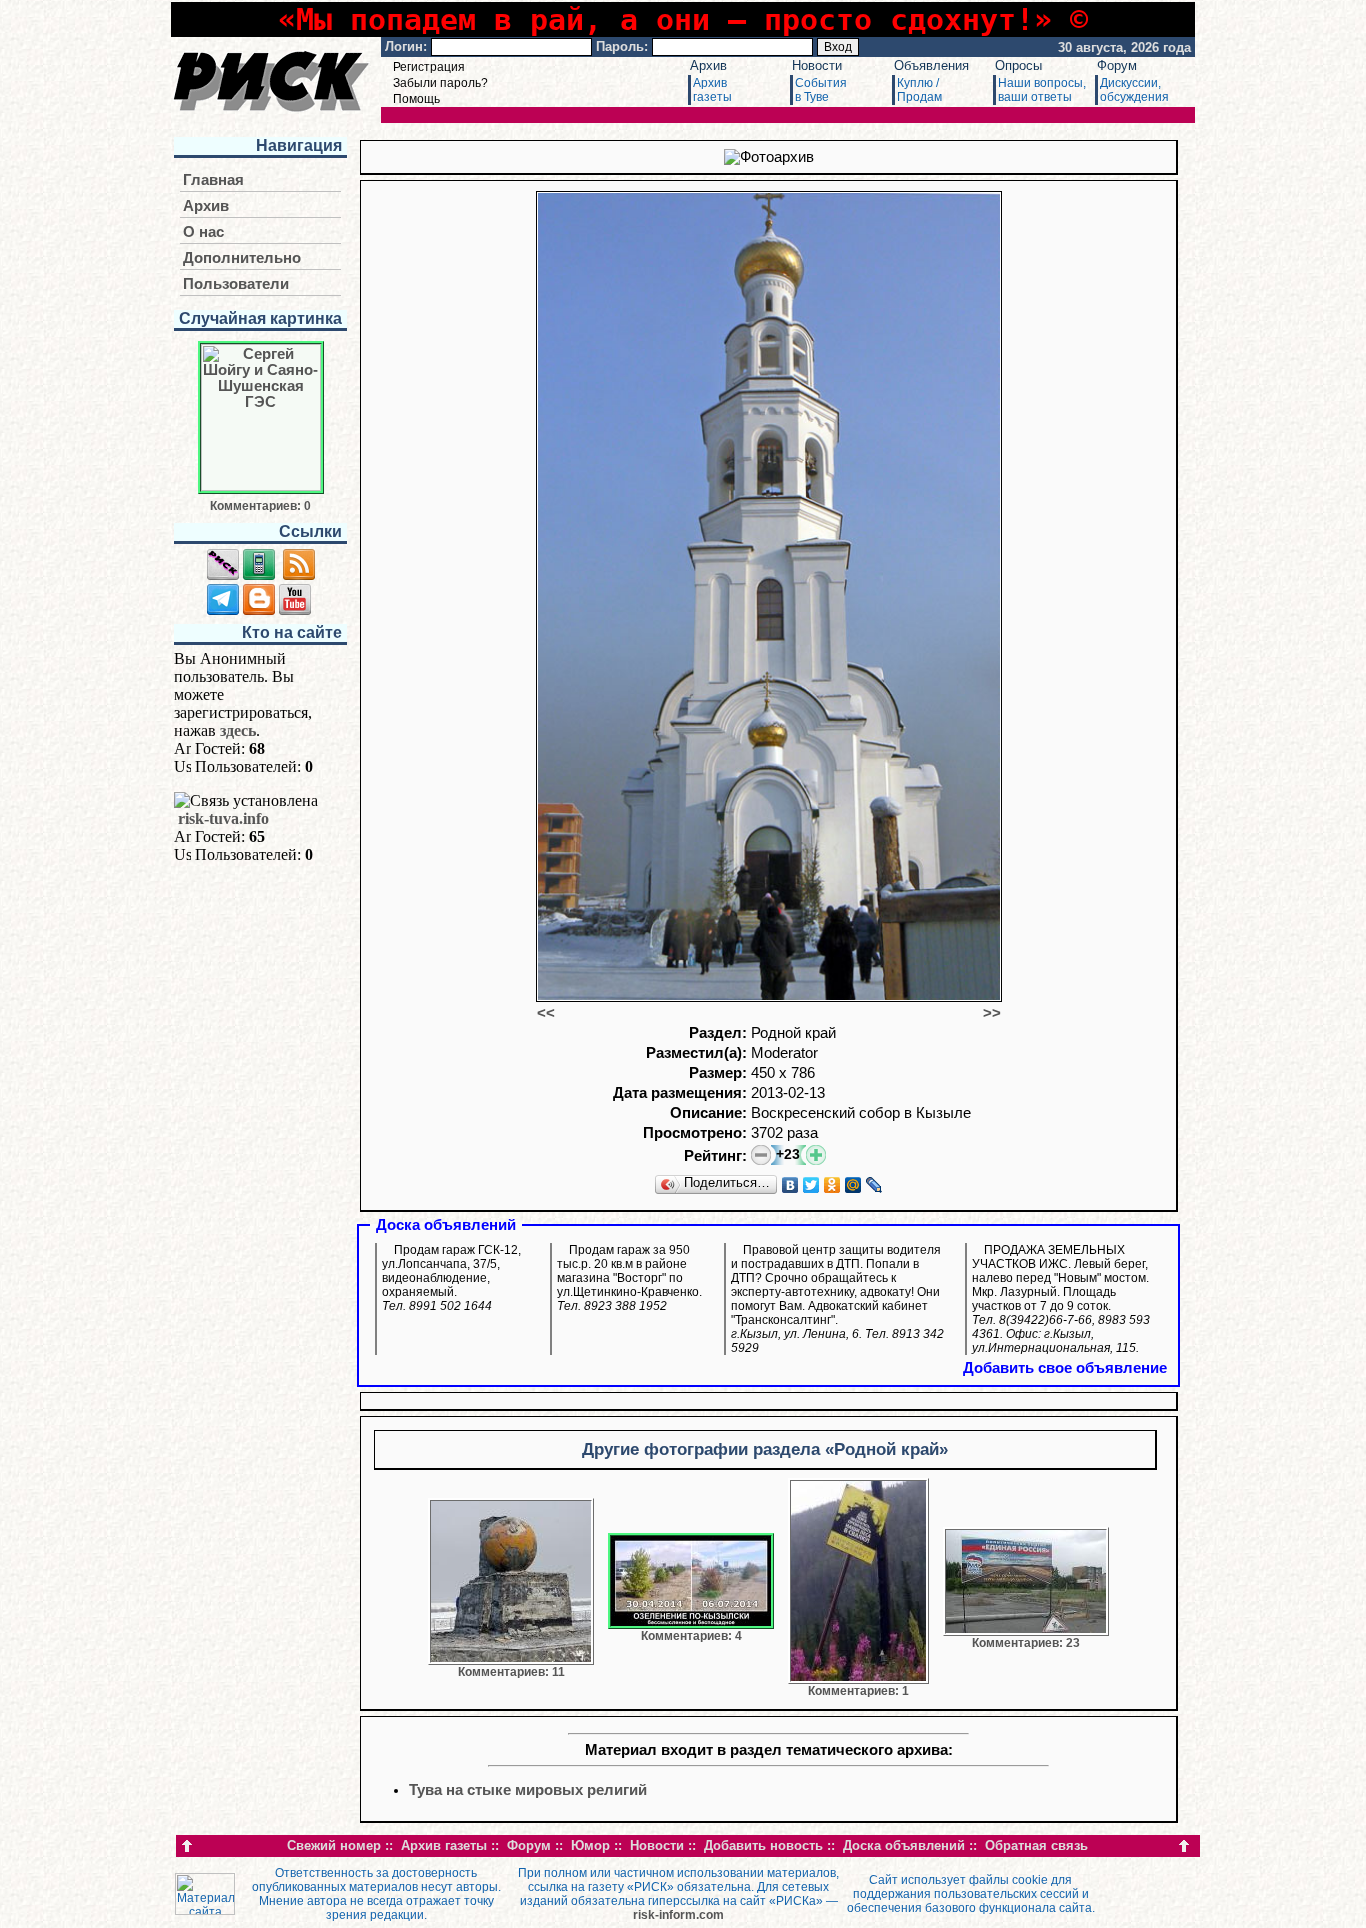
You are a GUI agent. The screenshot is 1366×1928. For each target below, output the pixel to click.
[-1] (761, 1155)
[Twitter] (811, 1185)
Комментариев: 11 (511, 1672)
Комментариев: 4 (691, 1636)
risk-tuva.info (223, 818)
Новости (817, 65)
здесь (238, 730)
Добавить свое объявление (1065, 1368)
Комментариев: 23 (1026, 1643)
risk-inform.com (678, 1915)
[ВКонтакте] (790, 1185)
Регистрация (429, 67)
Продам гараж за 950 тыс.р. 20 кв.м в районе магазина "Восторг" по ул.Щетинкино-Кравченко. (629, 1278)
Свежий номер (334, 1845)
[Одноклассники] (832, 1185)
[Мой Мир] (853, 1185)
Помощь (416, 99)
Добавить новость (763, 1845)
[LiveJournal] (874, 1185)
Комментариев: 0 (260, 506)
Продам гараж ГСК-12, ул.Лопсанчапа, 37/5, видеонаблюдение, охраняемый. (451, 1278)
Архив (708, 65)
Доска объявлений (904, 1845)
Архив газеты (444, 1845)
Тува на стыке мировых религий (528, 1790)
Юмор (590, 1845)
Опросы (1018, 65)
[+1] (816, 1155)
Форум (1117, 65)
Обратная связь (1036, 1845)
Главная (213, 180)
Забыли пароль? (440, 83)
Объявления (931, 65)
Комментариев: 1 (858, 1691)
